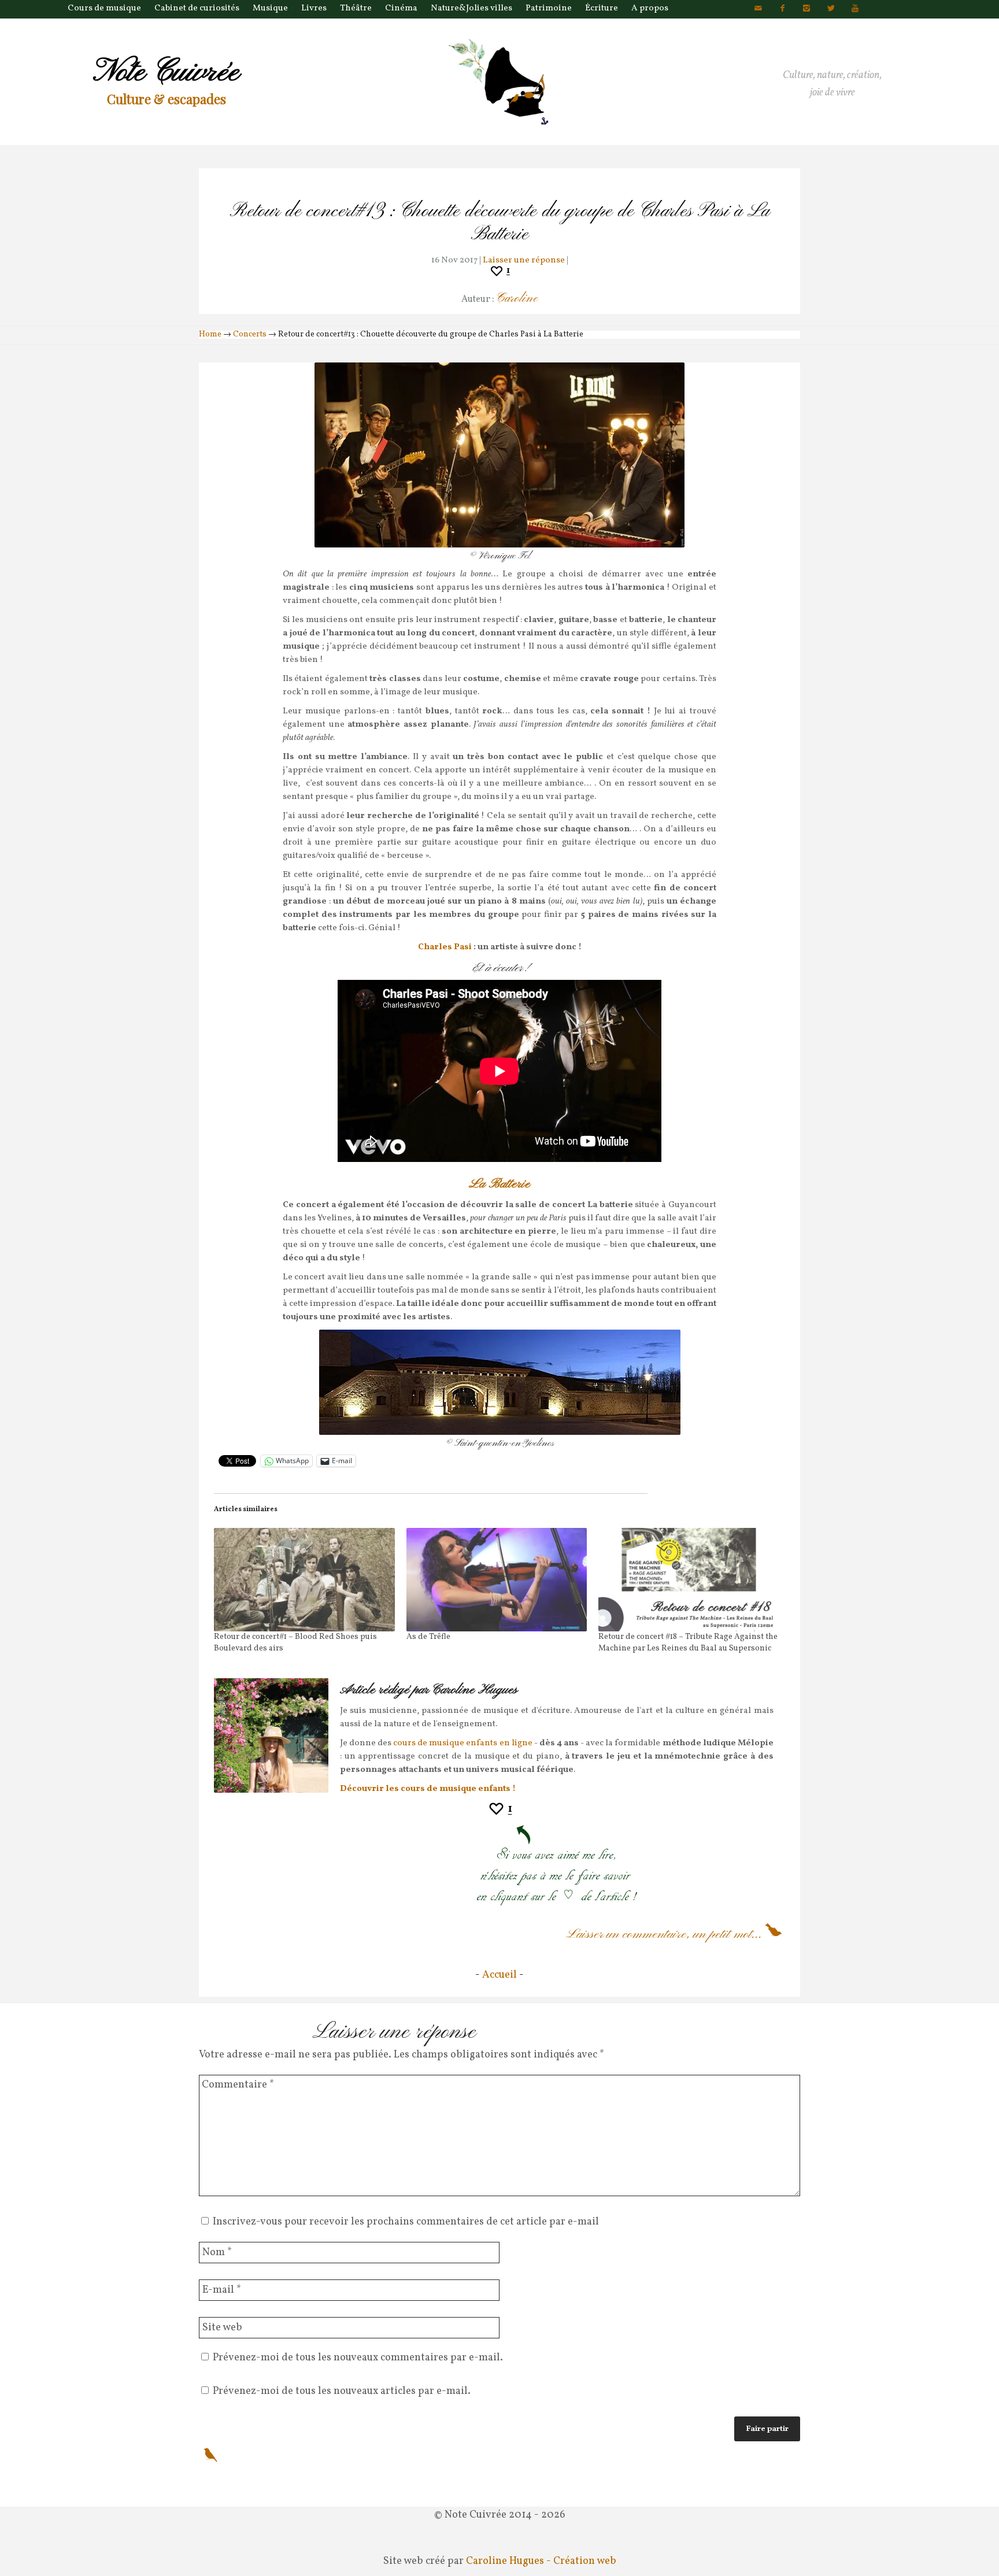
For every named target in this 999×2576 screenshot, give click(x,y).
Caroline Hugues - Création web (541, 2561)
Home (210, 334)
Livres (314, 8)
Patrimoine (549, 8)
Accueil (499, 1975)
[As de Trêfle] (497, 1580)
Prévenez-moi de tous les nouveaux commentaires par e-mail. (358, 2358)
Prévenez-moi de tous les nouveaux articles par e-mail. (342, 2391)
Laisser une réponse (524, 260)
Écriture (602, 8)
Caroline (517, 299)
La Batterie (499, 1184)
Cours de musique (104, 8)
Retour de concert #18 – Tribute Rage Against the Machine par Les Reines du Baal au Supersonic (688, 1643)
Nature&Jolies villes (471, 8)
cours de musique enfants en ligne (463, 1743)
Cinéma (401, 8)
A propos (650, 8)
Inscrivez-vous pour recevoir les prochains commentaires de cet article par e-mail (406, 2222)
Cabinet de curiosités (197, 8)
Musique (270, 8)
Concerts (250, 334)
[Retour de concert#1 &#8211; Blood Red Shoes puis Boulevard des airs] (304, 1580)
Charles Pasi (446, 947)
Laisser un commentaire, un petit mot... (664, 1934)
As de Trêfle (428, 1637)
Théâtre (356, 8)
